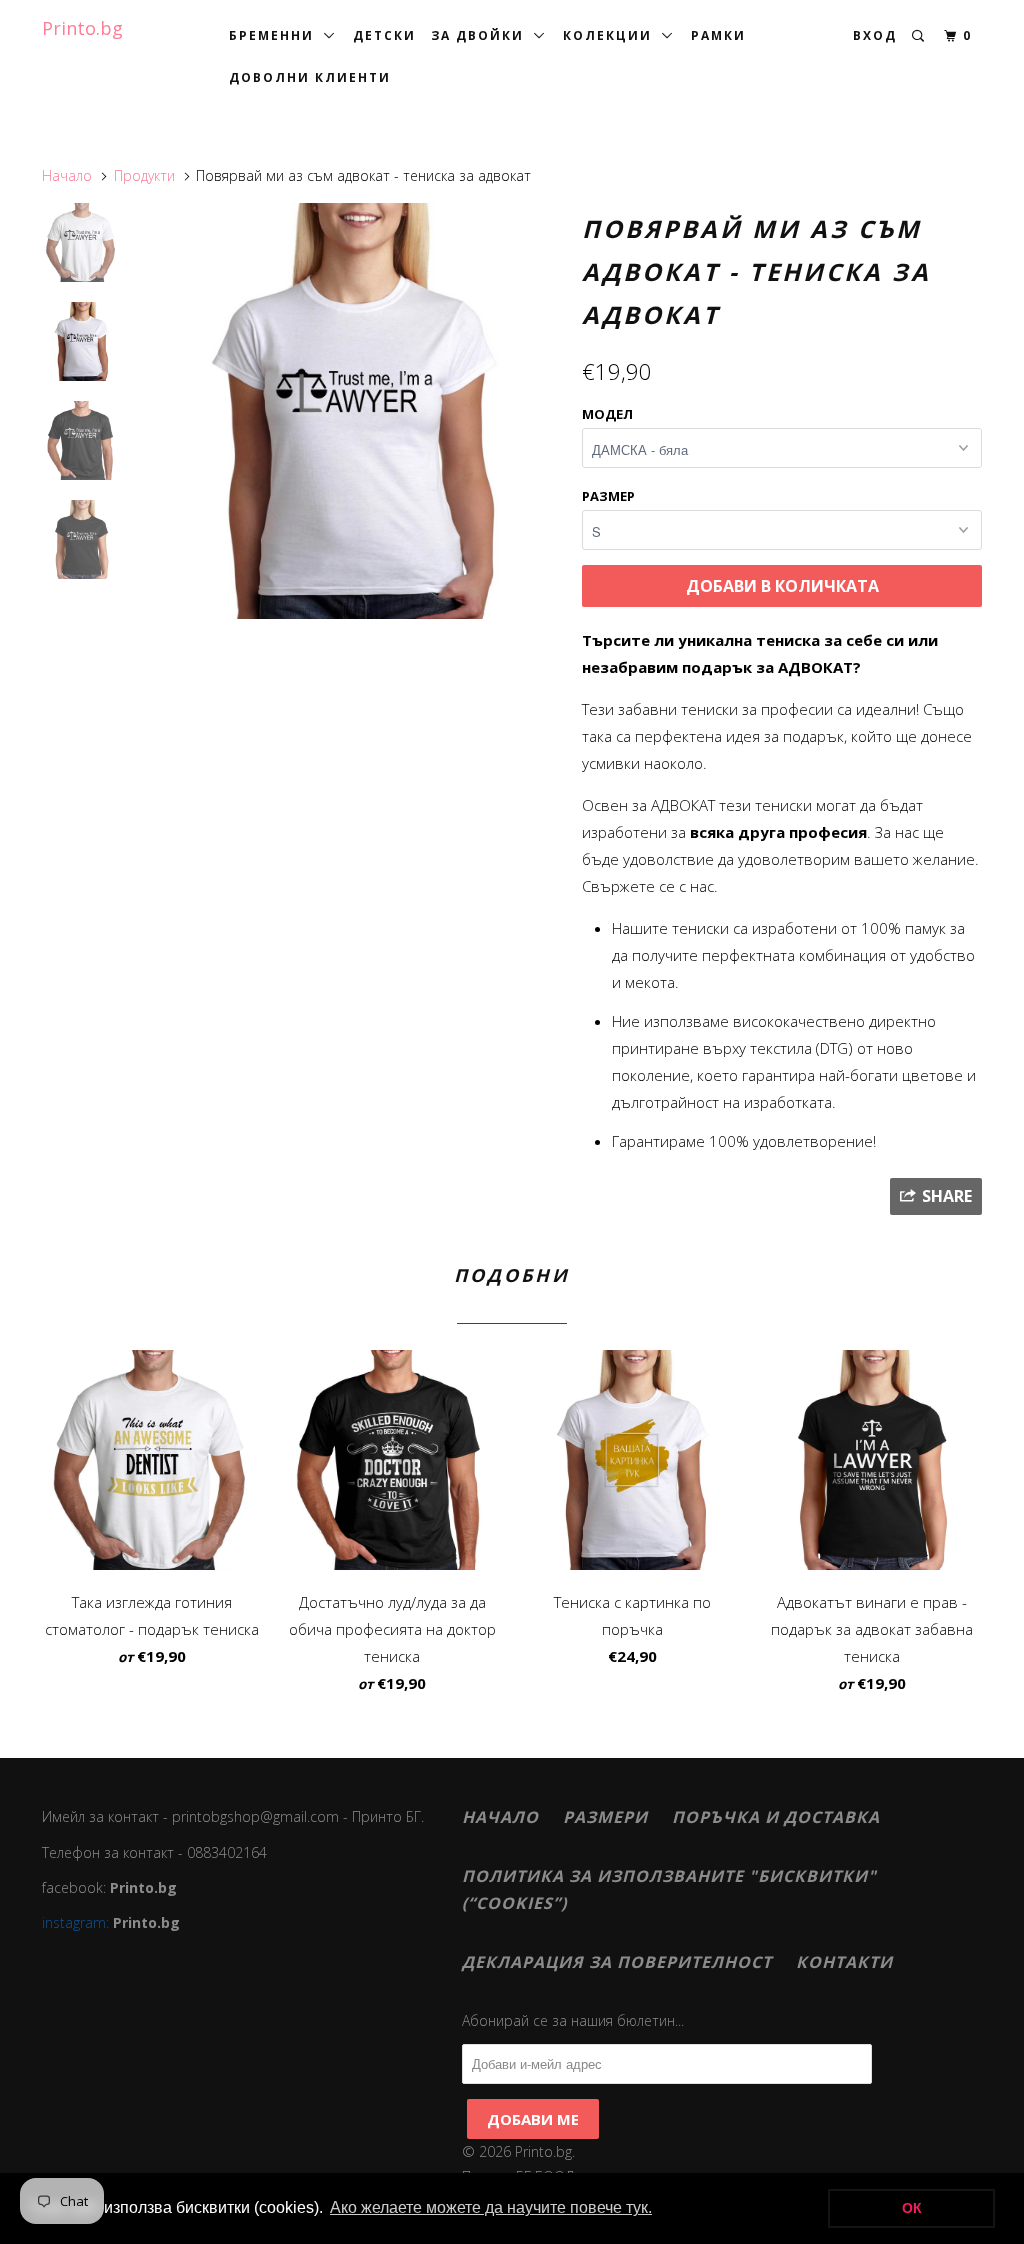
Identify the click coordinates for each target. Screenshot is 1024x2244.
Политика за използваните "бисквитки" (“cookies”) (669, 1889)
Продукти (144, 175)
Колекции (612, 35)
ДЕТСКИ (384, 35)
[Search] (920, 36)
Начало (500, 1817)
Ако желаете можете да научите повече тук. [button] (491, 2207)
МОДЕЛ (607, 414)
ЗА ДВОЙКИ (482, 35)
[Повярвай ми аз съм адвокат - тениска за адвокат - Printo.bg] (354, 411)
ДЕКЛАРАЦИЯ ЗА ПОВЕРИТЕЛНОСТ (617, 1962)
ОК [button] (912, 2208)
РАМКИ (718, 35)
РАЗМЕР (608, 496)
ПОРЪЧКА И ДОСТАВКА (776, 1817)
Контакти (844, 1962)
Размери (605, 1817)
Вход (875, 35)
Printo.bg (82, 28)
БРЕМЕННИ (276, 35)
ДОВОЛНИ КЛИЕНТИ (310, 77)
